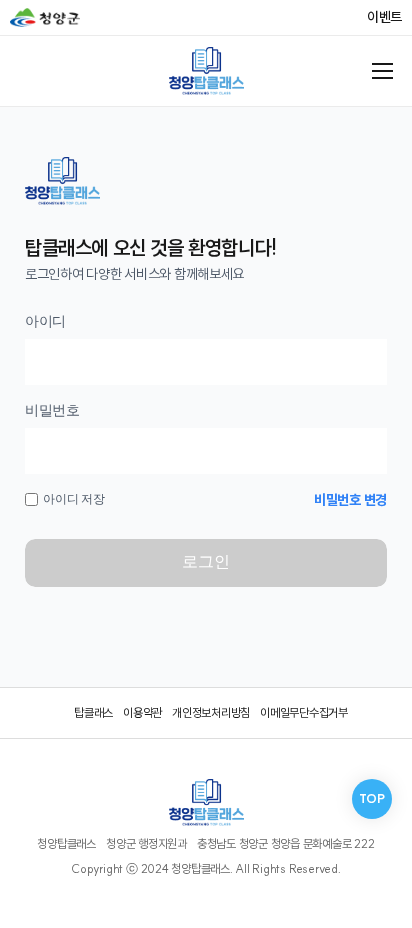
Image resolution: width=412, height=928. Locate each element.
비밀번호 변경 (350, 500)
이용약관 (142, 712)
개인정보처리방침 (211, 712)
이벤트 (384, 17)
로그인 (206, 561)
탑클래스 (93, 712)
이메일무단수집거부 (304, 712)
